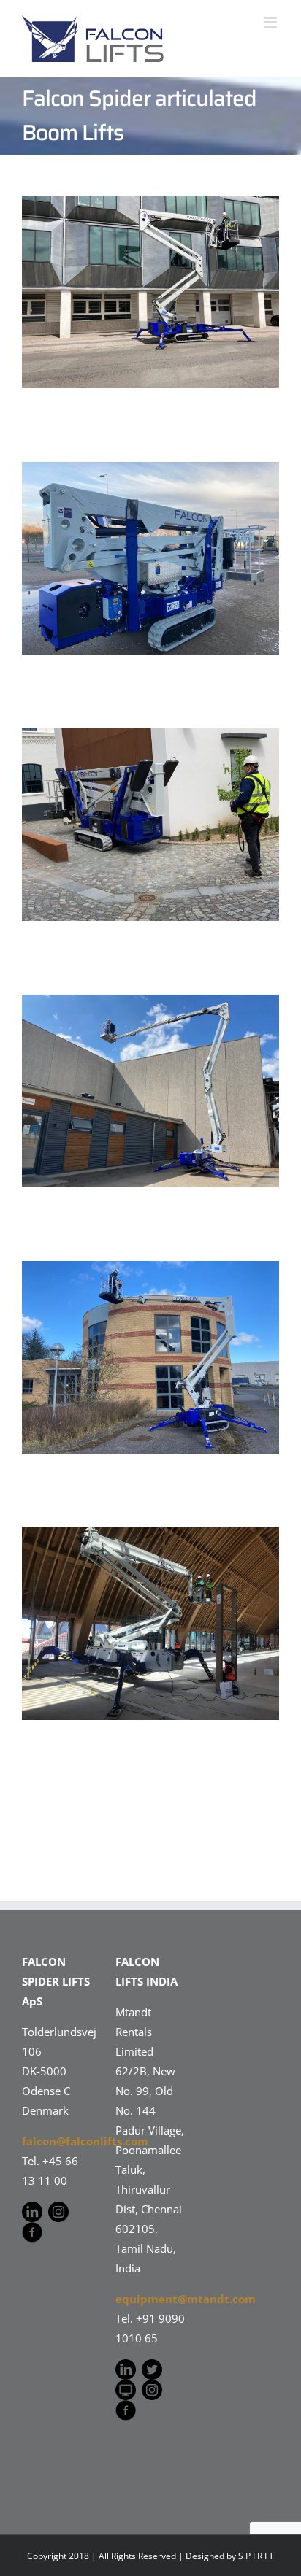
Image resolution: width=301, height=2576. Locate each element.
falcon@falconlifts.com (85, 2141)
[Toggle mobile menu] (271, 22)
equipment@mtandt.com (186, 2299)
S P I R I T (256, 2556)
